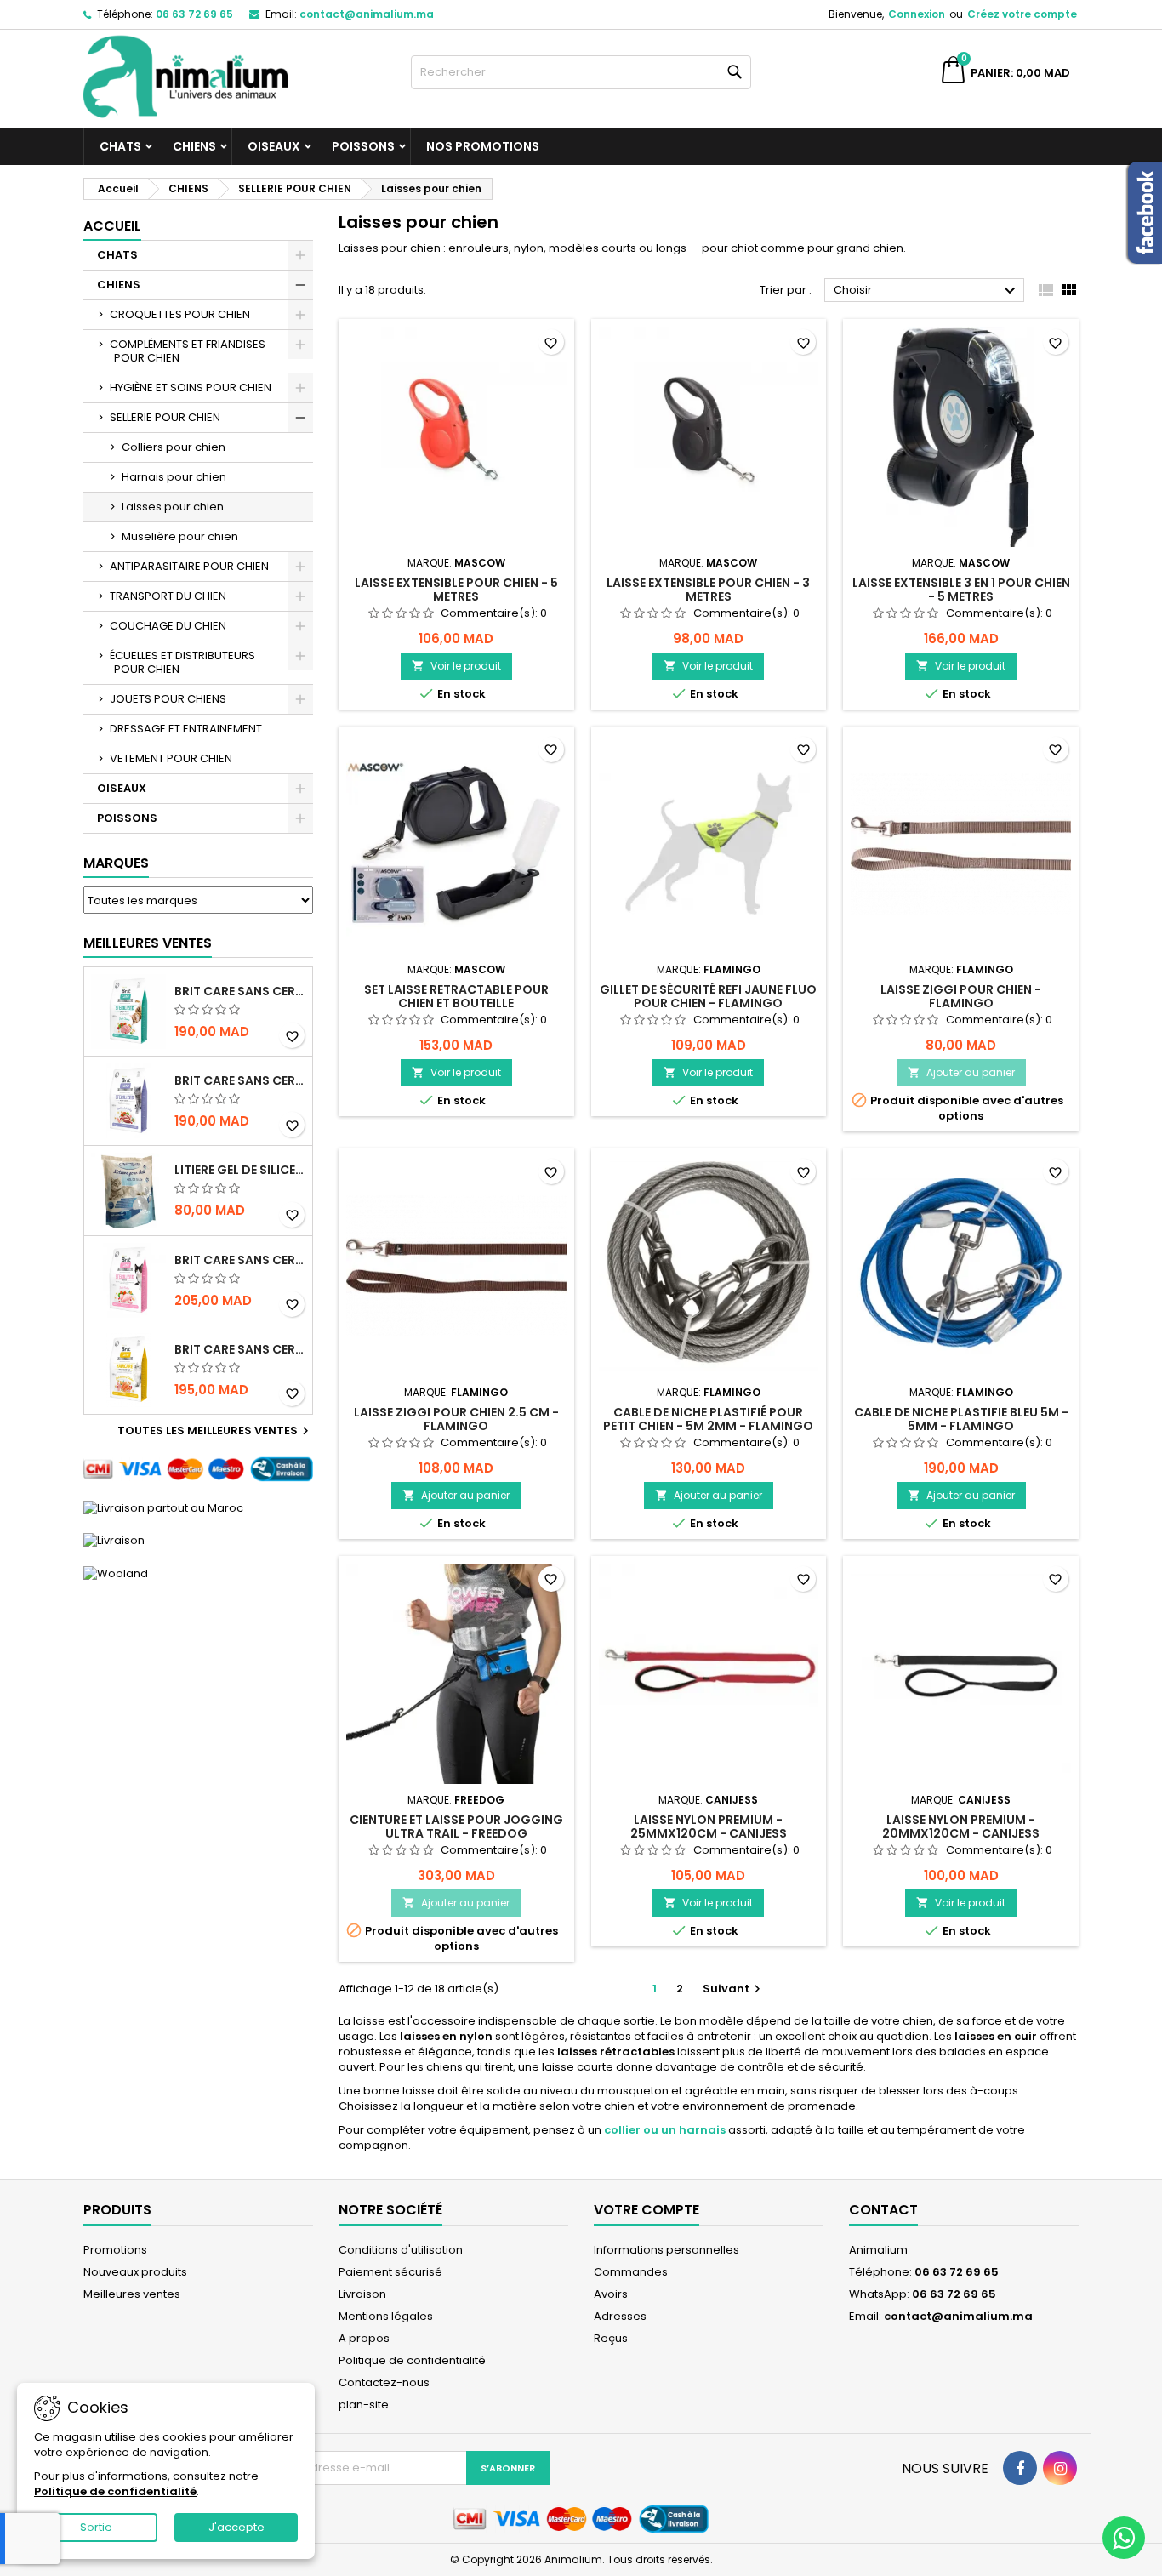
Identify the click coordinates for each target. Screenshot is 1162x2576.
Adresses (620, 2316)
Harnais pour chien (174, 477)
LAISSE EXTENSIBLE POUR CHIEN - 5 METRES (456, 590)
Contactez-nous (384, 2382)
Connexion (917, 14)
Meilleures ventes (132, 2294)
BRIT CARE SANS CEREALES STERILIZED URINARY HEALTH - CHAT (240, 991)
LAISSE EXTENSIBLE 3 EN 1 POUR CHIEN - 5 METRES (961, 590)
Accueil (112, 226)
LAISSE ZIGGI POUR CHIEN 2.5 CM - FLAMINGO (456, 1419)
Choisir (927, 291)
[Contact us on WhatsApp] (1124, 2538)
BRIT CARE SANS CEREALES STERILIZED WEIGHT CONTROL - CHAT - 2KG (240, 1080)
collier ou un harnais (665, 2130)
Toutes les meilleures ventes (215, 1431)
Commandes (631, 2272)
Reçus (611, 2338)
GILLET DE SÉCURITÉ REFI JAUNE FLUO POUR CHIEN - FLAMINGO (708, 996)
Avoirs (611, 2294)
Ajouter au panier (961, 1072)
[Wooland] (116, 1573)
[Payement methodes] (198, 1469)
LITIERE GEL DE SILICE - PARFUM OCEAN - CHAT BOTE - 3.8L (240, 1170)
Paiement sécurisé (390, 2272)
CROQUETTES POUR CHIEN (180, 314)
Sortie (96, 2527)
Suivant (734, 1989)
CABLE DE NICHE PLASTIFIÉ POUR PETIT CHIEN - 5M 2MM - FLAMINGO (708, 1419)
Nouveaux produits (135, 2272)
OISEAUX (274, 146)
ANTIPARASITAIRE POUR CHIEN (189, 566)
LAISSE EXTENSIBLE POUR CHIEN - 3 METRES (708, 590)
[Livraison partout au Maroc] (163, 1507)
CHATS (120, 146)
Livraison (362, 2294)
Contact (883, 2210)
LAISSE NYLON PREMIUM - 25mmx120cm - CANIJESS (709, 1827)
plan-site (364, 2405)
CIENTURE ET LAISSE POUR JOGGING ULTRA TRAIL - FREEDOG (456, 1827)
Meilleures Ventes (148, 943)
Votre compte (647, 2210)
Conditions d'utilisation (401, 2250)
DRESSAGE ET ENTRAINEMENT (186, 729)
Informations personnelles (666, 2250)
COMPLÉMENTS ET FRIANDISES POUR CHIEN (188, 351)
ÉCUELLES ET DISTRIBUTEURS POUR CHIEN (182, 662)
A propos (364, 2338)
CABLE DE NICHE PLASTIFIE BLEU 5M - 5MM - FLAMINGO (961, 1419)
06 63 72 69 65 (194, 14)
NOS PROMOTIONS (483, 146)
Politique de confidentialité (412, 2360)
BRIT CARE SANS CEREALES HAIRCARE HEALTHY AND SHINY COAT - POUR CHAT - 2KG (240, 1349)
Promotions (115, 2250)
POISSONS (363, 146)
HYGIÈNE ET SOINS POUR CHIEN (191, 388)
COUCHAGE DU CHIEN (168, 626)
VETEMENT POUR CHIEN (171, 758)
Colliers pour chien (174, 447)
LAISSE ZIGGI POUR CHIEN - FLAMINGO (961, 996)
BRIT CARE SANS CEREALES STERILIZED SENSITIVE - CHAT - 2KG (240, 1260)
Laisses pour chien (173, 507)
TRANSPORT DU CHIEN (168, 596)
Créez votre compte (1022, 14)
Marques (116, 863)
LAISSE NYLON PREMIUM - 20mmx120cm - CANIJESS (961, 1827)
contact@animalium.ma (367, 14)
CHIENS (194, 146)
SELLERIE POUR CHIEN (165, 417)
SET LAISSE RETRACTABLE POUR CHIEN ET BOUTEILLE (456, 996)
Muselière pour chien (180, 536)
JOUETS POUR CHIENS (168, 699)
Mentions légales (386, 2316)
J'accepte (236, 2527)
